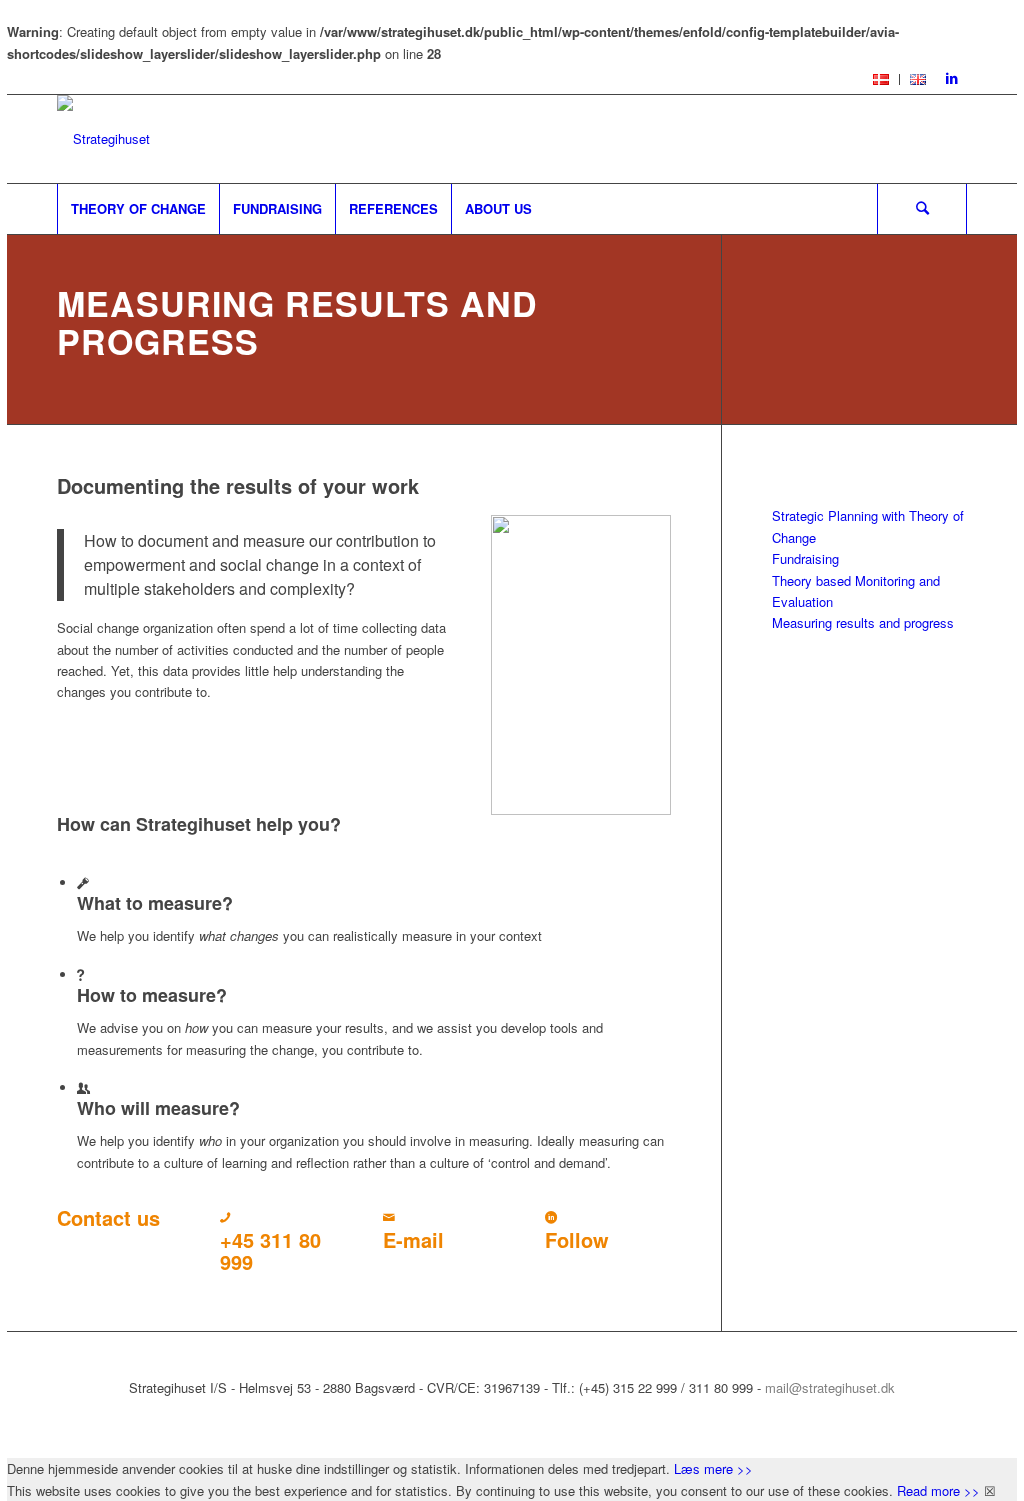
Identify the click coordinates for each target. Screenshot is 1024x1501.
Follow (577, 1239)
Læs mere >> (713, 1468)
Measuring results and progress (863, 622)
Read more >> (938, 1490)
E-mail (413, 1239)
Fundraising (805, 558)
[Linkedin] (952, 79)
